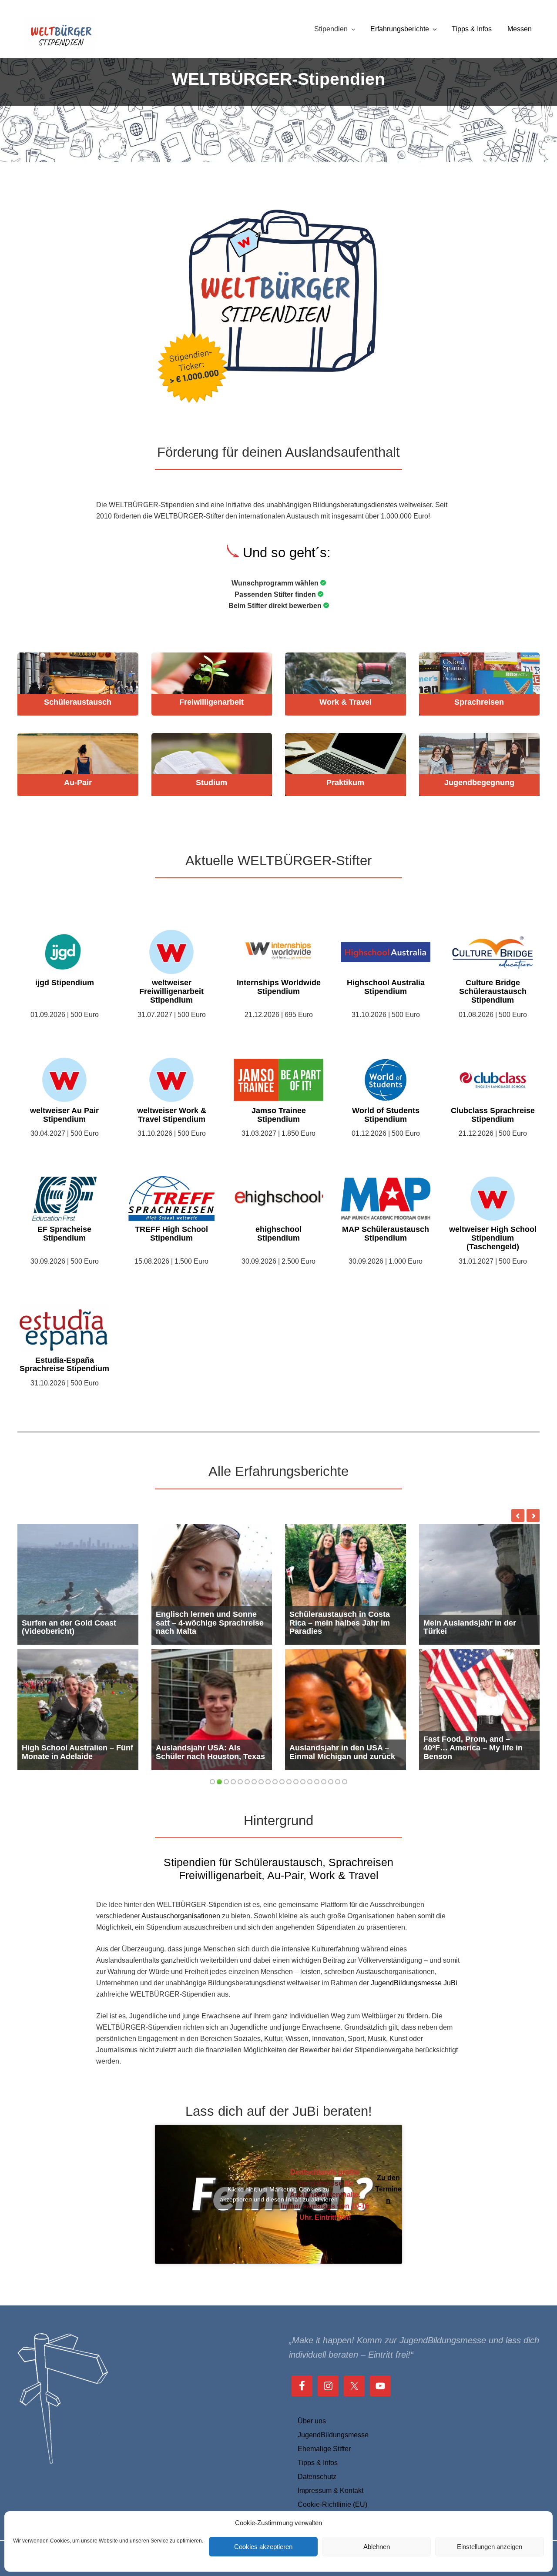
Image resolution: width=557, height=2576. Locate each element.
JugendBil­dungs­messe (333, 2435)
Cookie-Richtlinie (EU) (332, 2504)
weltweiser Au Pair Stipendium (64, 1115)
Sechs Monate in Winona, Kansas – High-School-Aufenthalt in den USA (69, 1623)
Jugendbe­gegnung (479, 783)
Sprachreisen (479, 702)
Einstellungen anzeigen (490, 2547)
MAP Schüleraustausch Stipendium (386, 1234)
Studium (211, 783)
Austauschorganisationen (181, 1916)
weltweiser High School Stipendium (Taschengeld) (493, 1238)
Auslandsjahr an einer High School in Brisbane (340, 1627)
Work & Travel (346, 702)
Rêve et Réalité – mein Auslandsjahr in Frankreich (72, 1752)
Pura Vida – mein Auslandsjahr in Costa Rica (340, 1752)
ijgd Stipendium (65, 983)
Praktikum (345, 783)
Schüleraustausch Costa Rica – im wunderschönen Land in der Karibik (211, 1748)
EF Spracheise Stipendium (64, 1234)
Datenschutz (317, 2477)
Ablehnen (377, 2547)
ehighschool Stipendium (278, 1234)
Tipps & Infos (318, 2463)
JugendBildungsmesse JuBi (414, 1983)
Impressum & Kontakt (331, 2491)
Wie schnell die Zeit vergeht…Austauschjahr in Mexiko (479, 1627)
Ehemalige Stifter (324, 2449)
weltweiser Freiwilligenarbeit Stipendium (171, 992)
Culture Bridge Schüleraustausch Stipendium (493, 992)
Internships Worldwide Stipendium (279, 987)
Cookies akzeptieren (263, 2547)
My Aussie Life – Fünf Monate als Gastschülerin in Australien (211, 1623)
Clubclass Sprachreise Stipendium (493, 1115)
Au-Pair (78, 783)
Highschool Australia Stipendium (386, 987)
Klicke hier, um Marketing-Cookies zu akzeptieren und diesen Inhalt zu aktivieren (279, 2194)
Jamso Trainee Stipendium (279, 1115)
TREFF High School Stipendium (171, 1234)
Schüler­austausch (78, 702)
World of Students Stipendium (386, 1115)
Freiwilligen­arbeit (211, 702)
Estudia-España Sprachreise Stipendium (64, 1365)
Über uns (312, 2421)
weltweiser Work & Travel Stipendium (172, 1115)
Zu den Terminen (388, 2189)
